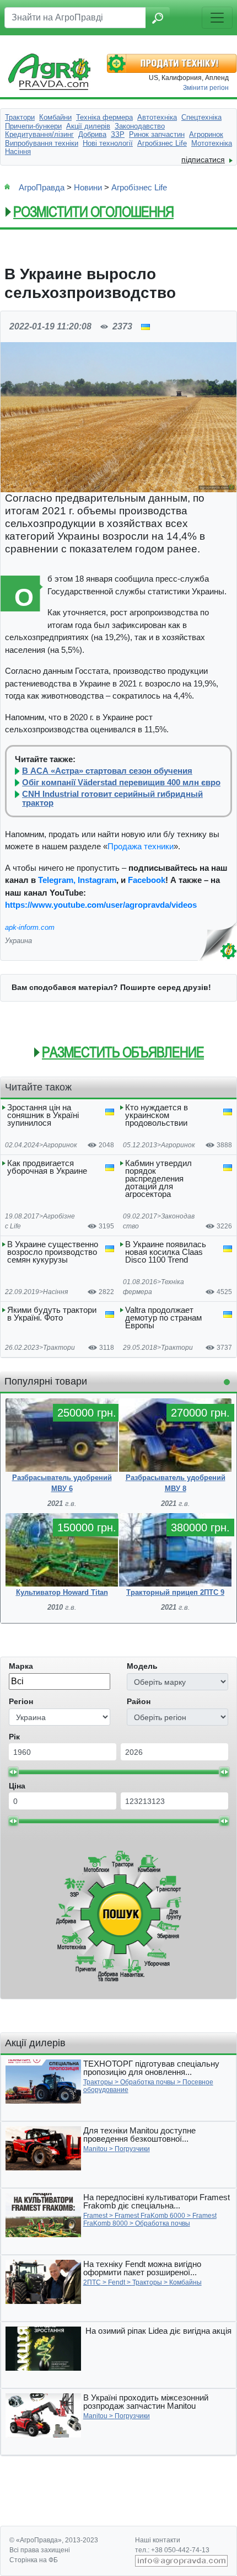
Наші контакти (158, 2540)
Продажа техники (141, 846)
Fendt (117, 2282)
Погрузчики (132, 2149)
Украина (18, 941)
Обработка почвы (148, 2082)
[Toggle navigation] (217, 18)
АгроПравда (42, 187)
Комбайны (185, 2282)
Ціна (17, 1786)
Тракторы (98, 2082)
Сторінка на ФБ (34, 2560)
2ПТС (92, 2282)
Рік (14, 1737)
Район (139, 1701)
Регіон (21, 1701)
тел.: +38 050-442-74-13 (172, 2550)
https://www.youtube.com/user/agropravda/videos (101, 905)
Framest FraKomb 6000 (150, 2216)
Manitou (95, 2149)
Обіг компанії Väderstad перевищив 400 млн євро (121, 783)
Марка (21, 1666)
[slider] (13, 1772)
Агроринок (60, 1145)
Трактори (59, 1348)
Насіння (55, 1292)
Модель (142, 1666)
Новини (88, 187)
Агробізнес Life (139, 187)
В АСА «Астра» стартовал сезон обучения (107, 771)
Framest (95, 2216)
